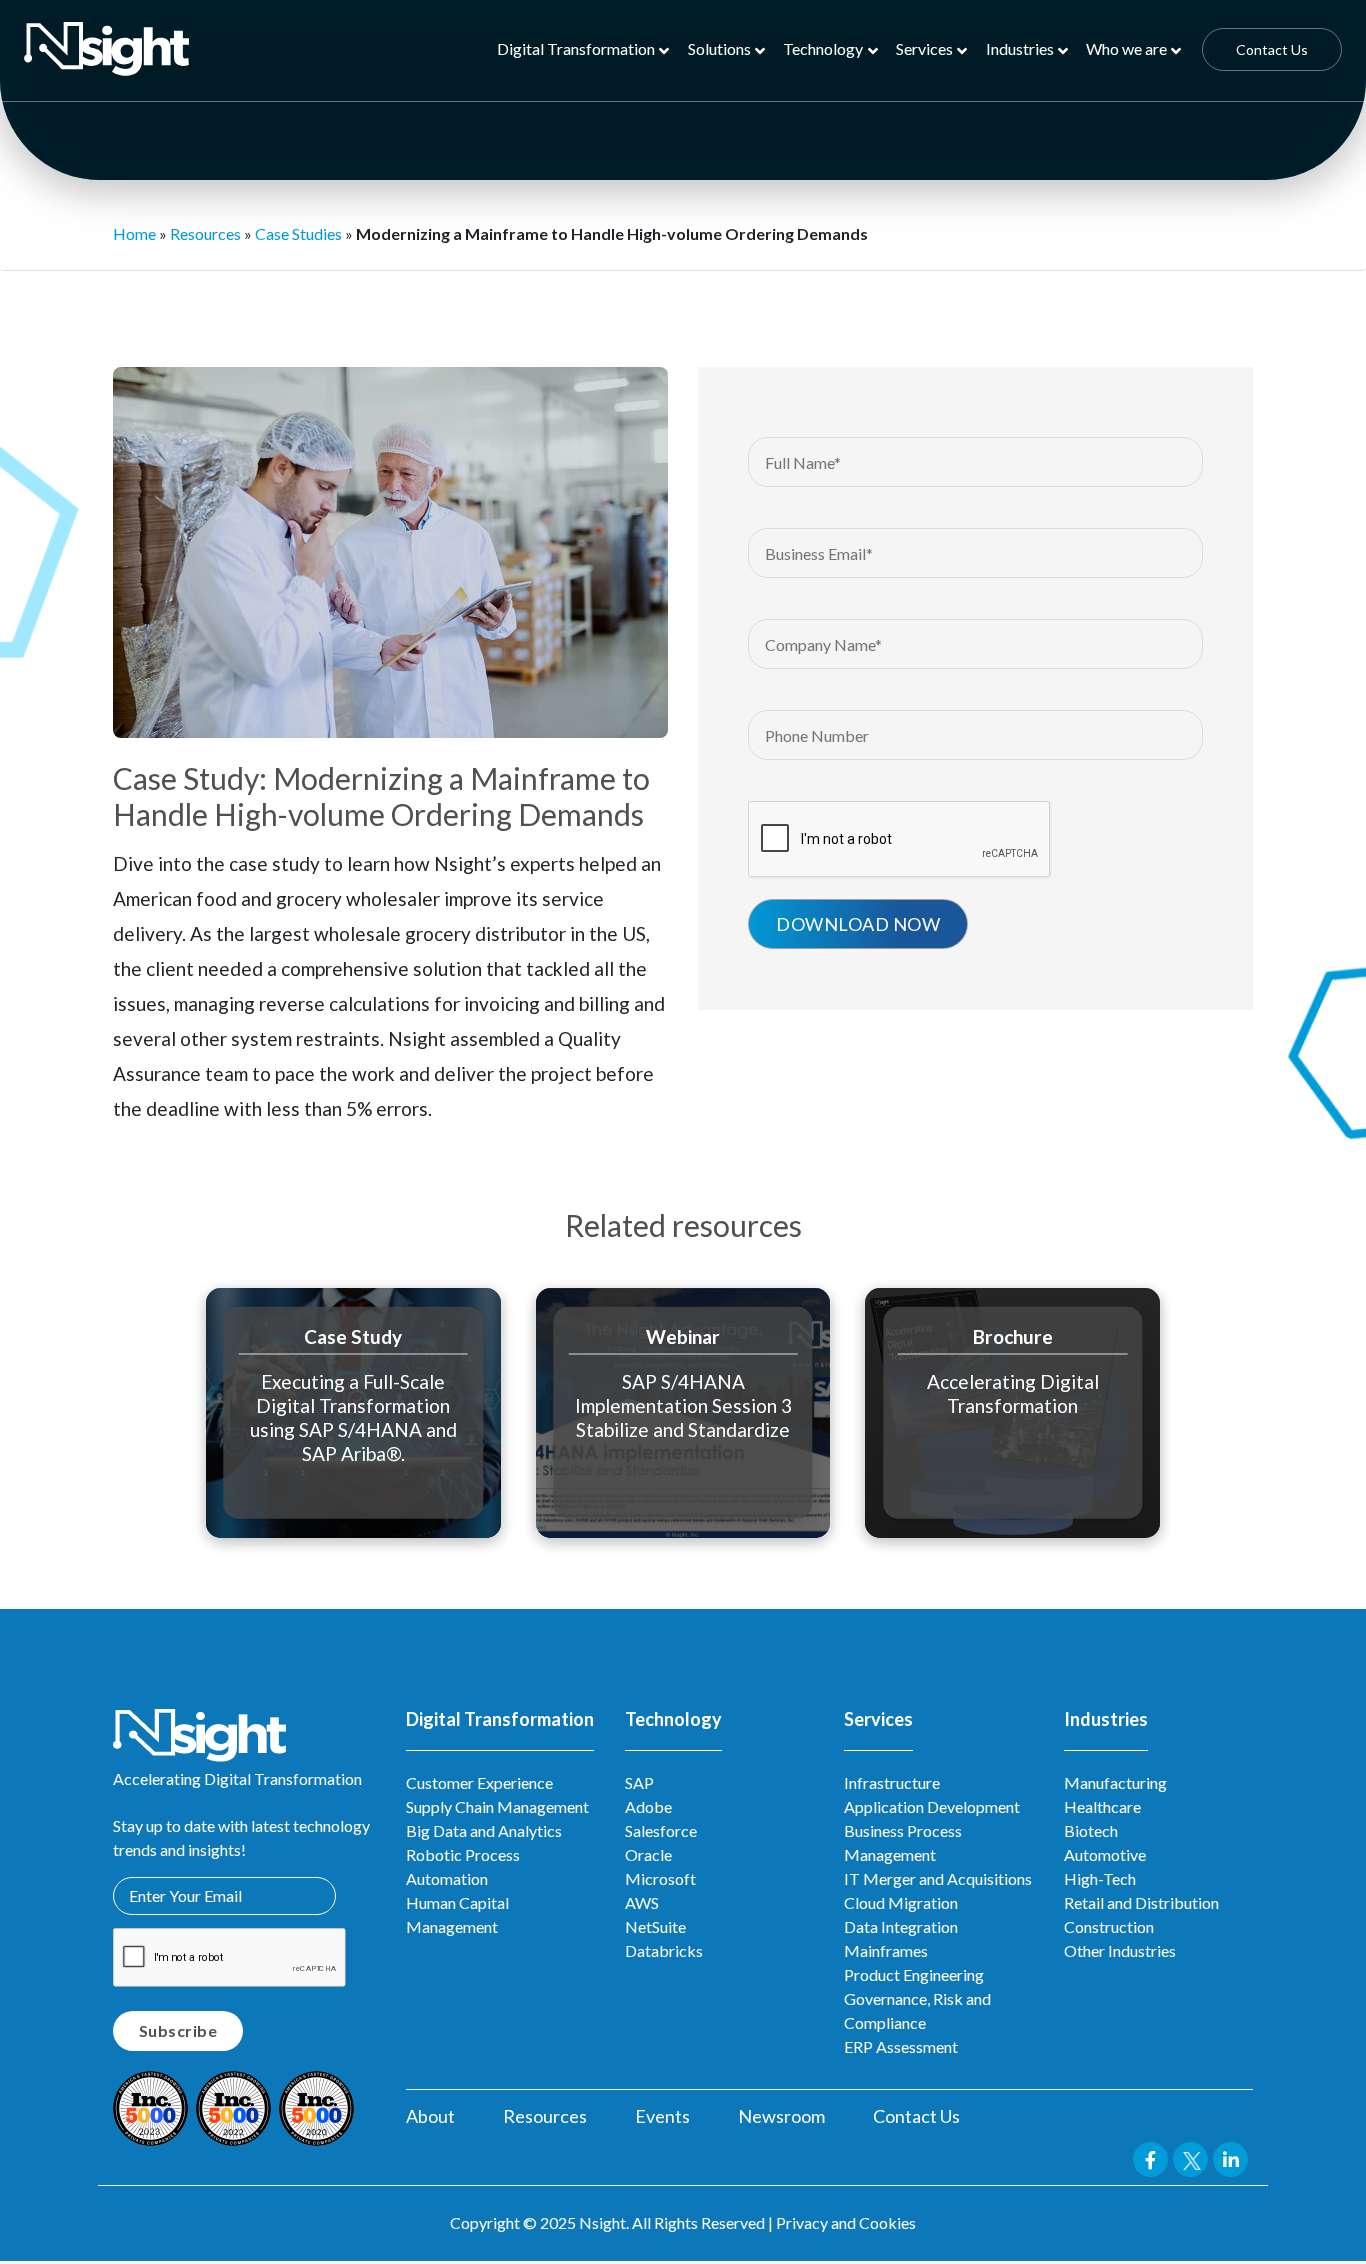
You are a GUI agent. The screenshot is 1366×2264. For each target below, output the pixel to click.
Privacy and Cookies (846, 2222)
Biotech (1091, 1830)
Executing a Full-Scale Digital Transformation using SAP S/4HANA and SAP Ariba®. (353, 1416)
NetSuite (655, 1926)
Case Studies (298, 233)
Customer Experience (479, 1782)
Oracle (648, 1854)
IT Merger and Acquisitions (938, 1878)
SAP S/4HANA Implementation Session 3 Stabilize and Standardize (683, 1404)
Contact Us (1272, 49)
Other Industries (1120, 1950)
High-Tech (1100, 1878)
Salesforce (661, 1830)
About (430, 2116)
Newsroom (781, 2116)
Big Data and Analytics (484, 1830)
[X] (1143, 315)
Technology (823, 48)
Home (134, 233)
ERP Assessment (901, 2046)
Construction (1109, 1926)
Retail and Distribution (1141, 1902)
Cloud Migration (901, 1902)
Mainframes (886, 1950)
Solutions (719, 48)
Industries (1020, 48)
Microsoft (660, 1878)
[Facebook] (1100, 315)
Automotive (1105, 1854)
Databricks (664, 1950)
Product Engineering (914, 1974)
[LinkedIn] (1186, 315)
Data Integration (901, 1926)
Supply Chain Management (497, 1806)
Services (924, 48)
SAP (639, 1782)
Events (662, 2116)
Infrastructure (892, 1782)
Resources (205, 233)
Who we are (1126, 48)
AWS (642, 1902)
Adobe (648, 1806)
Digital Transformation (576, 48)
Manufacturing (1115, 1782)
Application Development (932, 1806)
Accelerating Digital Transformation (1013, 1392)
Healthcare (1102, 1806)
